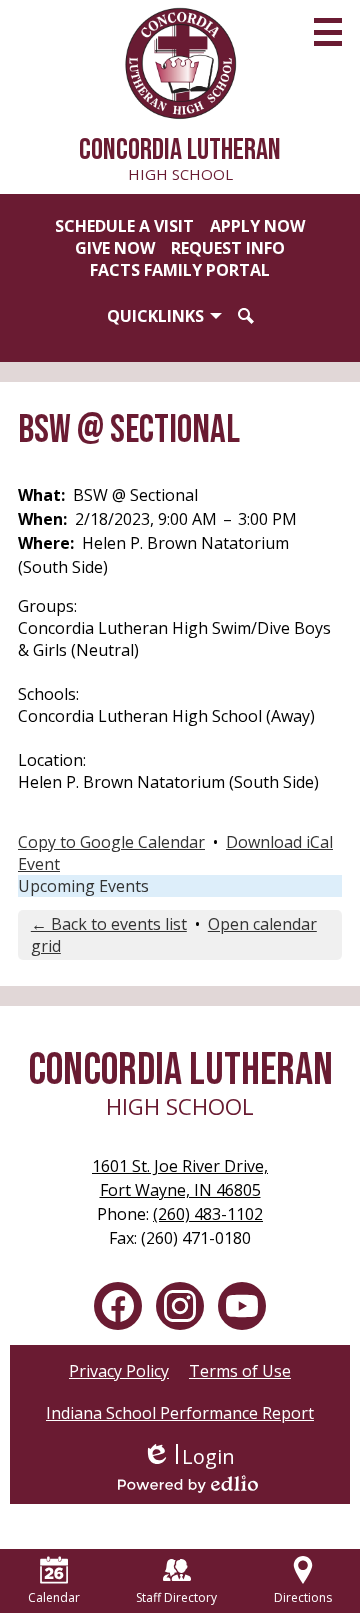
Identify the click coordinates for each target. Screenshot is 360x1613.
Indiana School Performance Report (180, 1413)
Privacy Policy (119, 1371)
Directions (303, 1597)
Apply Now (257, 226)
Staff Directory (176, 1597)
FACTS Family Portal (180, 270)
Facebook (118, 1306)
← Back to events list (109, 924)
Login (188, 1456)
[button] (164, 316)
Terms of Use (240, 1371)
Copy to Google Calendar (111, 842)
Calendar (54, 1597)
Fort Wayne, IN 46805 (180, 1178)
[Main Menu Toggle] (328, 32)
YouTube (242, 1306)
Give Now (115, 248)
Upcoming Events (83, 886)
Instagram (180, 1306)
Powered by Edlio (188, 1484)
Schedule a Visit (124, 226)
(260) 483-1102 (208, 1214)
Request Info (228, 248)
